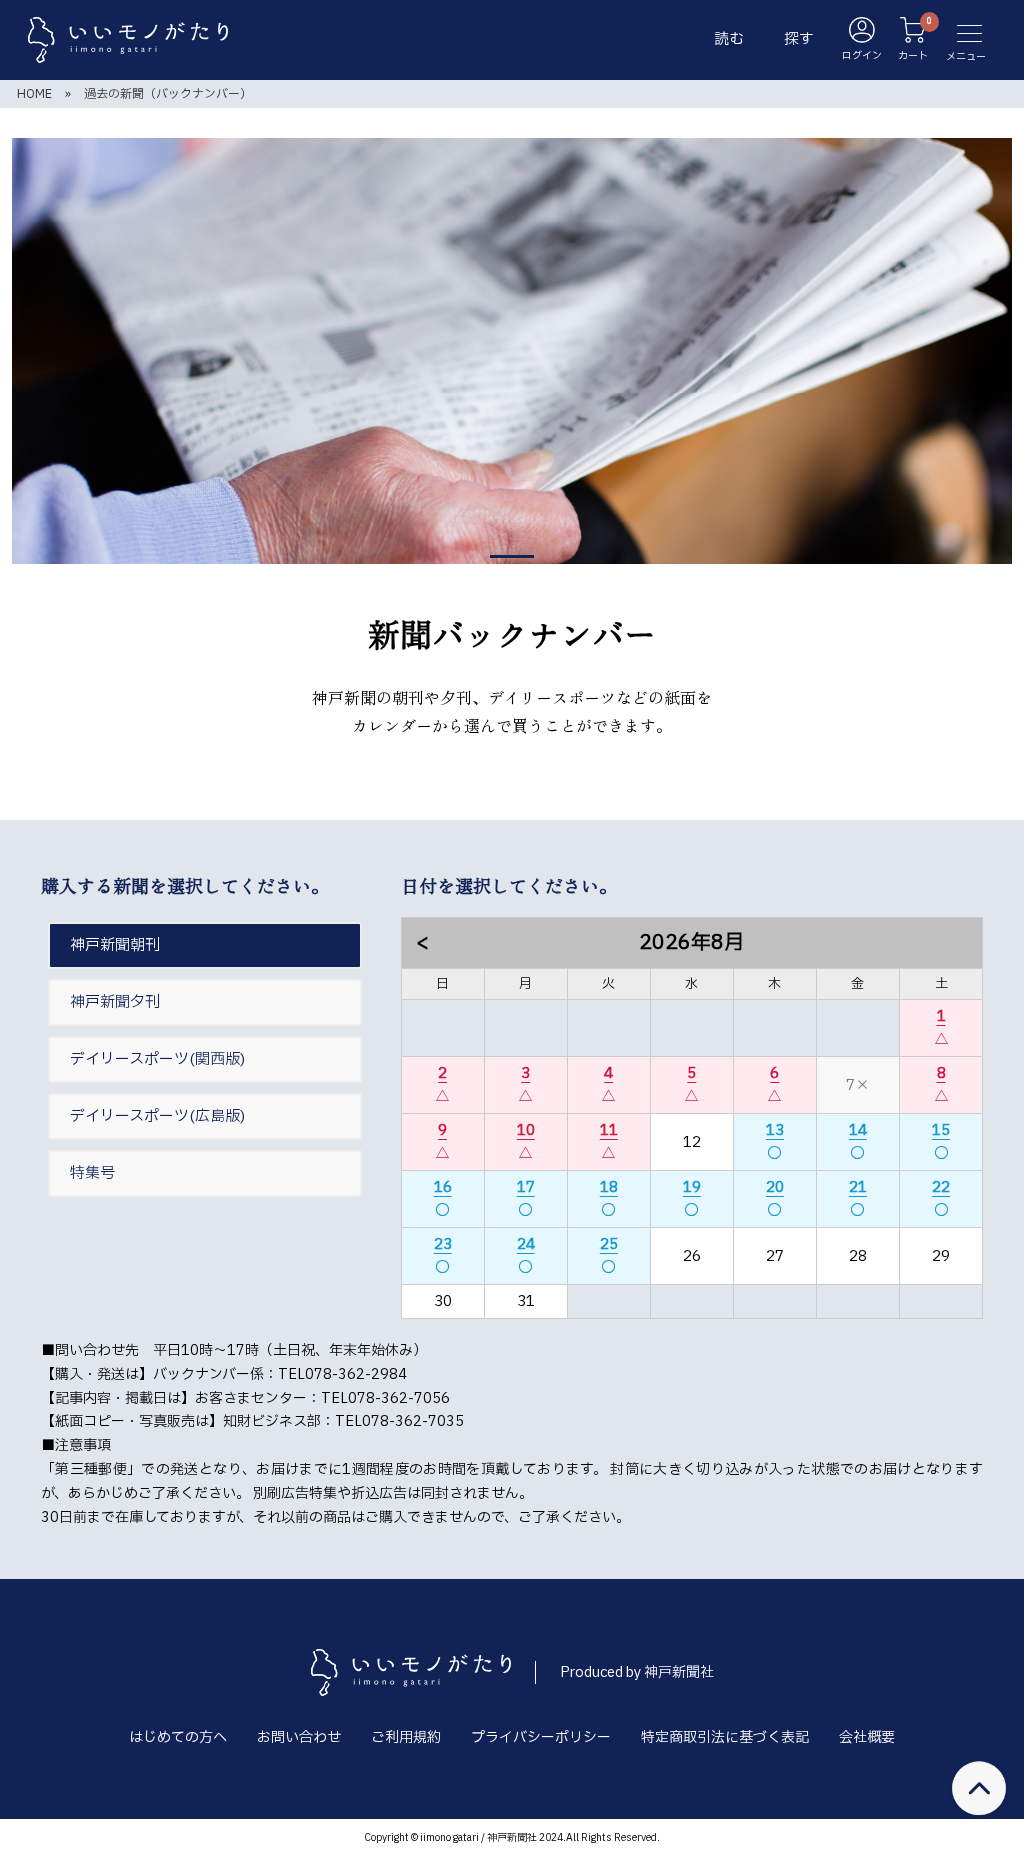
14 (858, 1130)
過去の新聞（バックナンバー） (168, 94)
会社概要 (867, 1737)
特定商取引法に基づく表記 (725, 1737)
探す (799, 39)
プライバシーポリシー (541, 1737)
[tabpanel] (512, 351)
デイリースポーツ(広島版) (157, 1116)
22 (941, 1187)
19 (692, 1187)
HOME (34, 94)
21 (858, 1187)
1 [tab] (512, 556)
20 (775, 1187)
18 (609, 1187)
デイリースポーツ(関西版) (157, 1059)
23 (443, 1244)
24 (526, 1244)
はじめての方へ (178, 1737)
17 (526, 1187)
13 (775, 1130)
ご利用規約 (406, 1737)
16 (443, 1187)
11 (609, 1130)
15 (941, 1130)
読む (729, 39)
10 (526, 1130)
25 (609, 1244)
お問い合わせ (299, 1737)
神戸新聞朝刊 (115, 945)
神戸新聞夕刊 (115, 1002)
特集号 (92, 1173)
